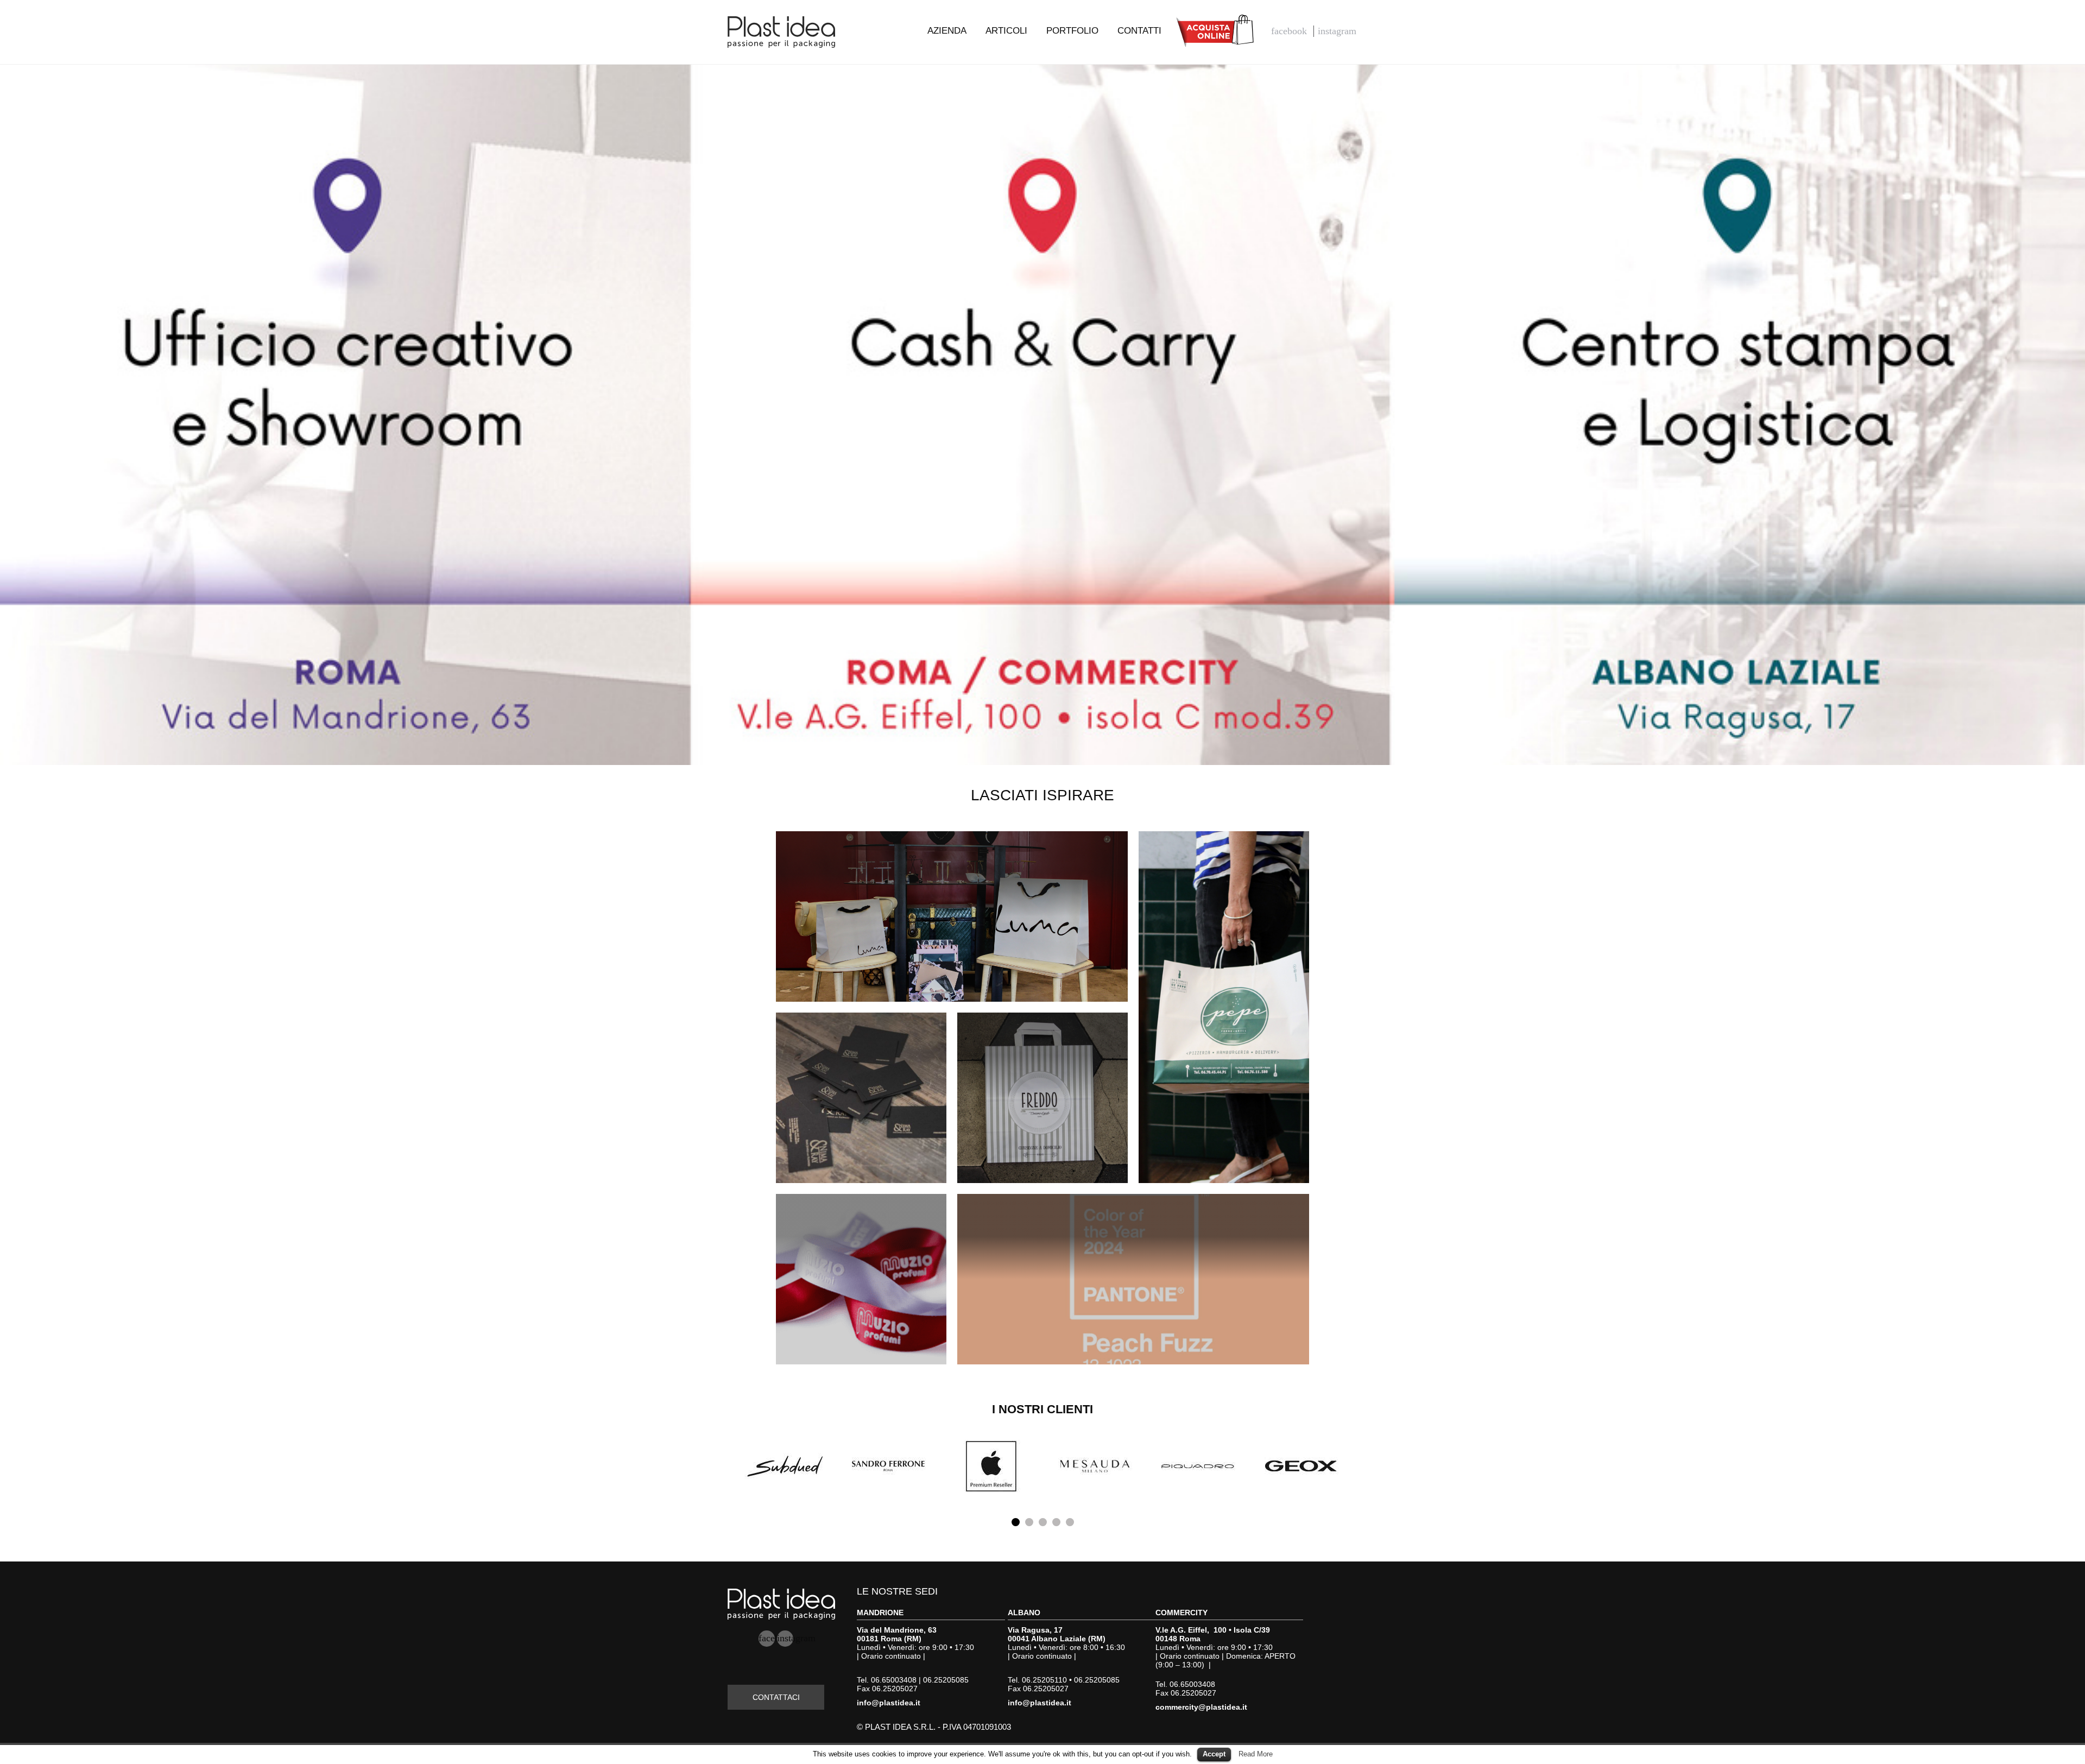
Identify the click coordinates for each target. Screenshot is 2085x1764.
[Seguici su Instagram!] (1338, 31)
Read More (1256, 1754)
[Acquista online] (1216, 30)
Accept (1214, 1754)
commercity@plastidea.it (1201, 1707)
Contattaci (776, 1697)
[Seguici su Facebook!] (1290, 31)
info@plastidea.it (889, 1703)
